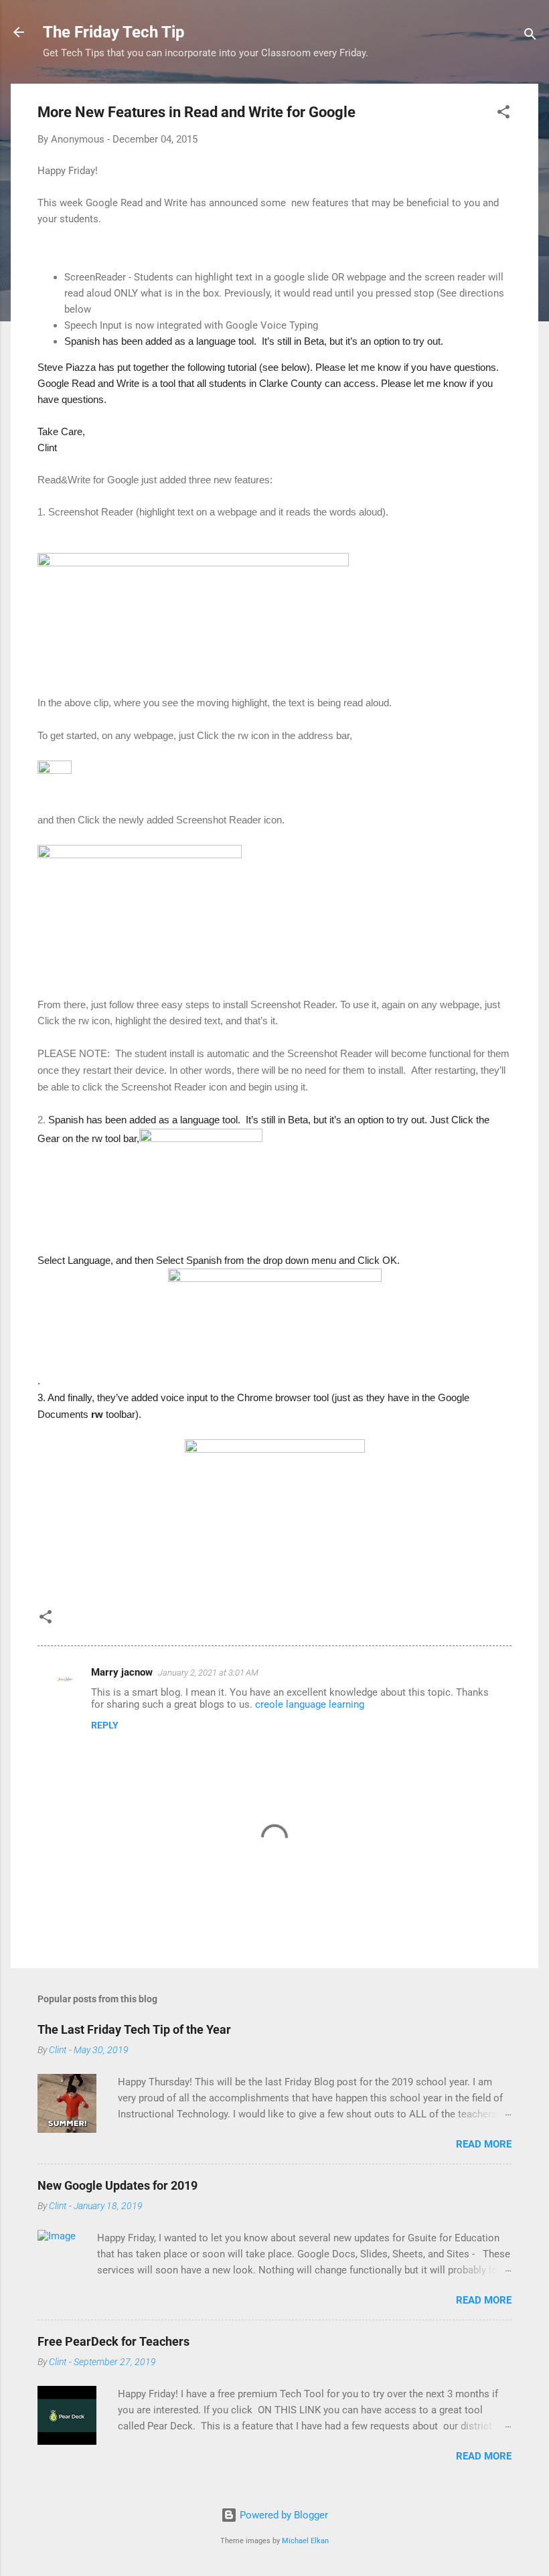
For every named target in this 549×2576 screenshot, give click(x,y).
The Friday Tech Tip (114, 32)
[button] (503, 114)
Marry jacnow (122, 1672)
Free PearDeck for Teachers (113, 2341)
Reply (105, 1725)
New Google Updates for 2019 (117, 2185)
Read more (484, 2144)
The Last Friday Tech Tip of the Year (134, 2029)
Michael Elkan (305, 2541)
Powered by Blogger (283, 2515)
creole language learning (310, 1704)
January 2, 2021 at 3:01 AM (208, 1673)
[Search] (530, 36)
